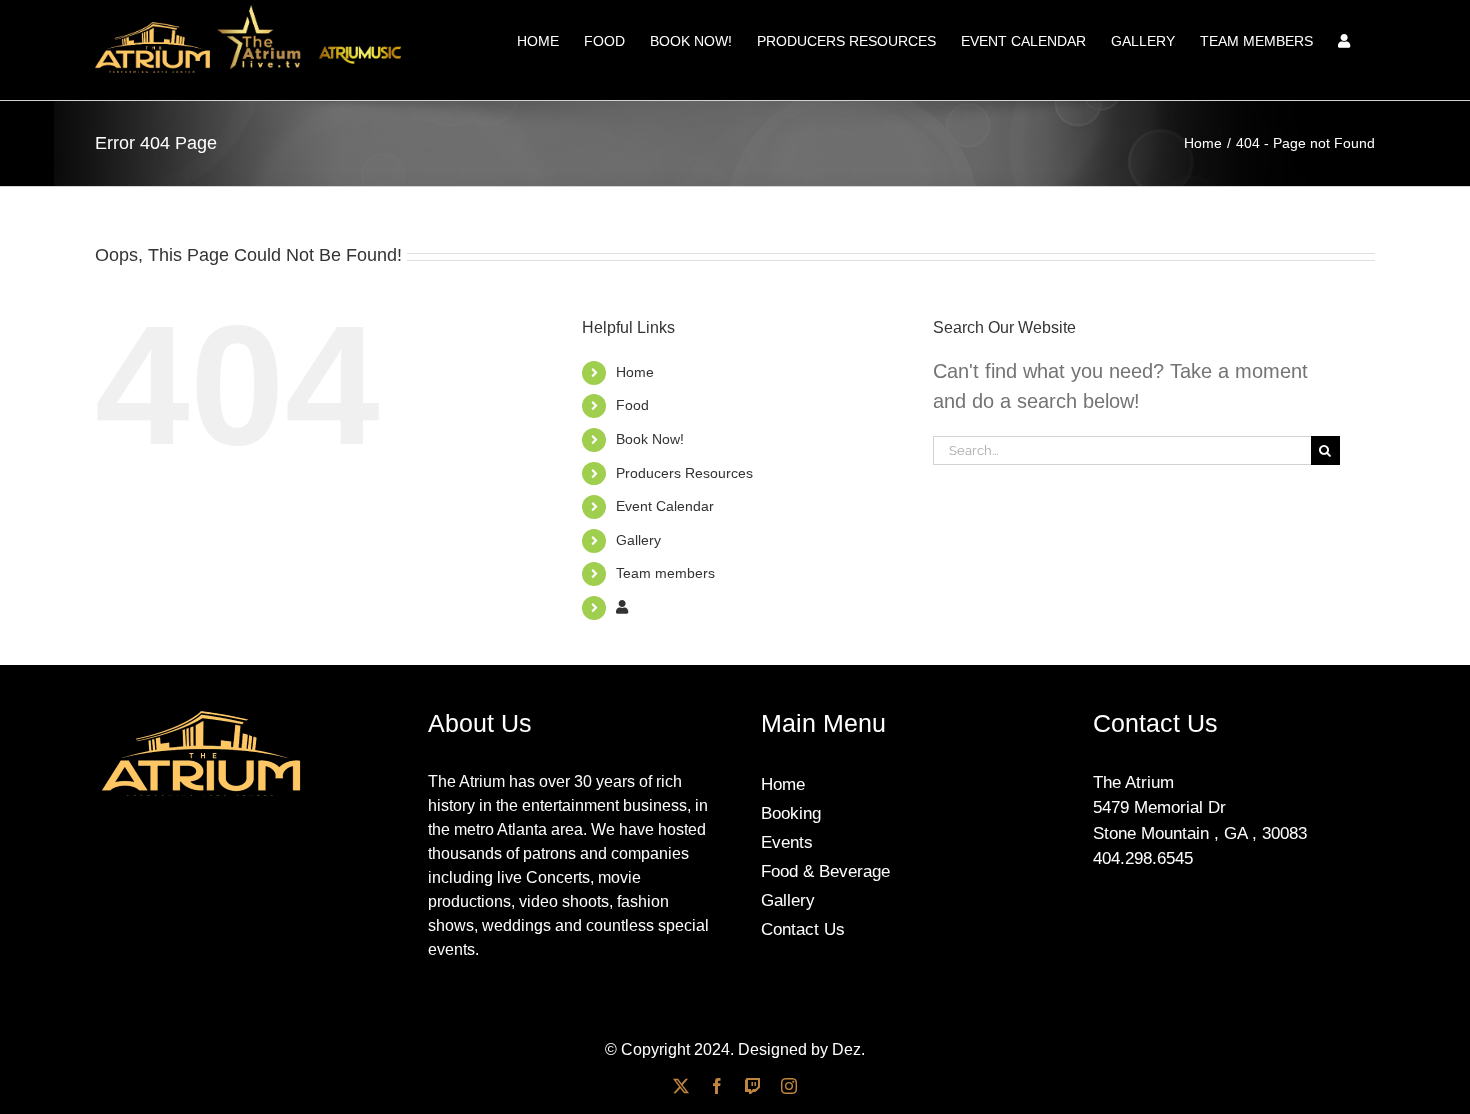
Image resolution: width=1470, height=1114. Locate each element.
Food (632, 405)
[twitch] (753, 1086)
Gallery (638, 540)
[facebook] (717, 1086)
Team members (665, 573)
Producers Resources (684, 473)
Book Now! (650, 439)
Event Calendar (665, 506)
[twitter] (681, 1086)
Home (635, 372)
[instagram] (789, 1086)
